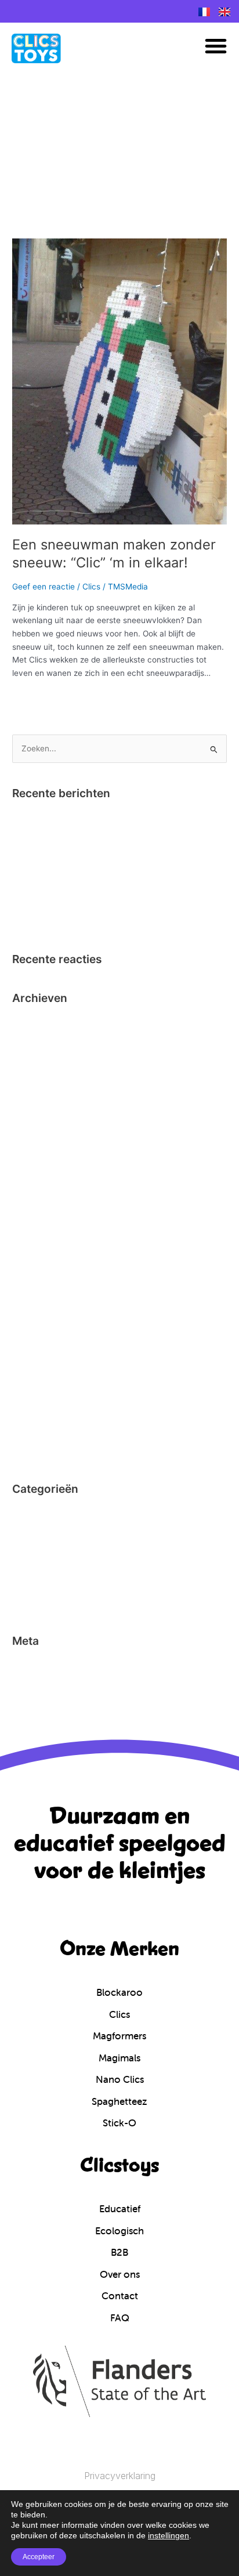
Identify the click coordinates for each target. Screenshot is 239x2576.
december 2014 (41, 1343)
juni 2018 (29, 1111)
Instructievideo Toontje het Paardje (78, 835)
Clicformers (34, 1513)
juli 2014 (28, 1432)
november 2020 (42, 1058)
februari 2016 (37, 1290)
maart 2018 (33, 1147)
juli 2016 (28, 1254)
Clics (91, 587)
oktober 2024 (37, 1022)
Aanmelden (33, 1665)
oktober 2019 (37, 1075)
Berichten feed (40, 1683)
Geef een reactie (44, 587)
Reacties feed (38, 1701)
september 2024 (43, 1040)
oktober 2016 (37, 1200)
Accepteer (39, 2557)
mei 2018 (29, 1129)
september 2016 (43, 1218)
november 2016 (41, 1182)
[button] (216, 46)
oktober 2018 (37, 1093)
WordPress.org (39, 1718)
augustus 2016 (40, 1236)
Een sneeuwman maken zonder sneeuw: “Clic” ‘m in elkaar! (114, 553)
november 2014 (41, 1361)
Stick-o (25, 1602)
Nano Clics (32, 1584)
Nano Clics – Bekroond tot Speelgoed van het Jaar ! (108, 817)
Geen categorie (41, 1549)
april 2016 (30, 1272)
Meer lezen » (36, 697)
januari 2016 (35, 1308)
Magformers (35, 1566)
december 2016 (41, 1164)
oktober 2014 (37, 1379)
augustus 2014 (40, 1414)
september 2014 (43, 1396)
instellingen (169, 2535)
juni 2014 (29, 1450)
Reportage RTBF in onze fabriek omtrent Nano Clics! (110, 853)
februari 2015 (37, 1325)
